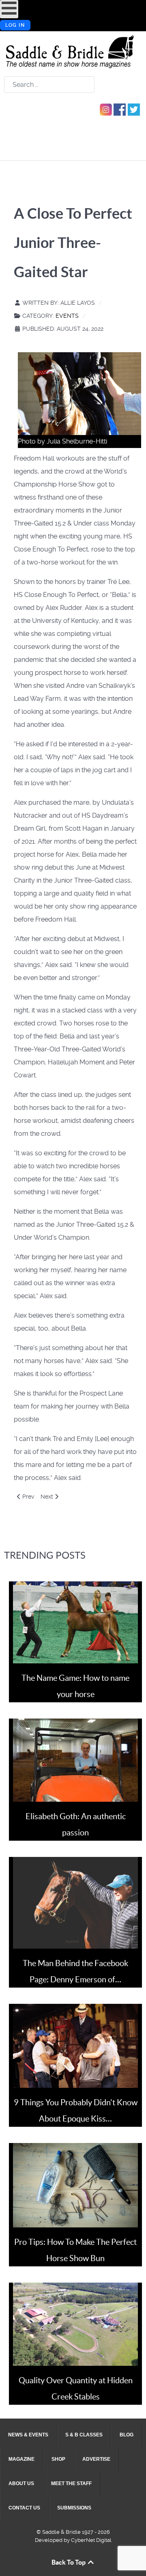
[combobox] (49, 85)
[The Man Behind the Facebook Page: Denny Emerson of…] (75, 1903)
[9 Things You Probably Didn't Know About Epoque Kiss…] (75, 2045)
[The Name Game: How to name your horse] (75, 1622)
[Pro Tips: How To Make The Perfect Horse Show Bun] (75, 2185)
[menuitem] (28, 2435)
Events (67, 316)
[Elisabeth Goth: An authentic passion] (75, 1760)
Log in (15, 25)
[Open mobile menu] (9, 9)
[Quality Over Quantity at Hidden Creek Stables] (75, 2323)
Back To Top (69, 2562)
